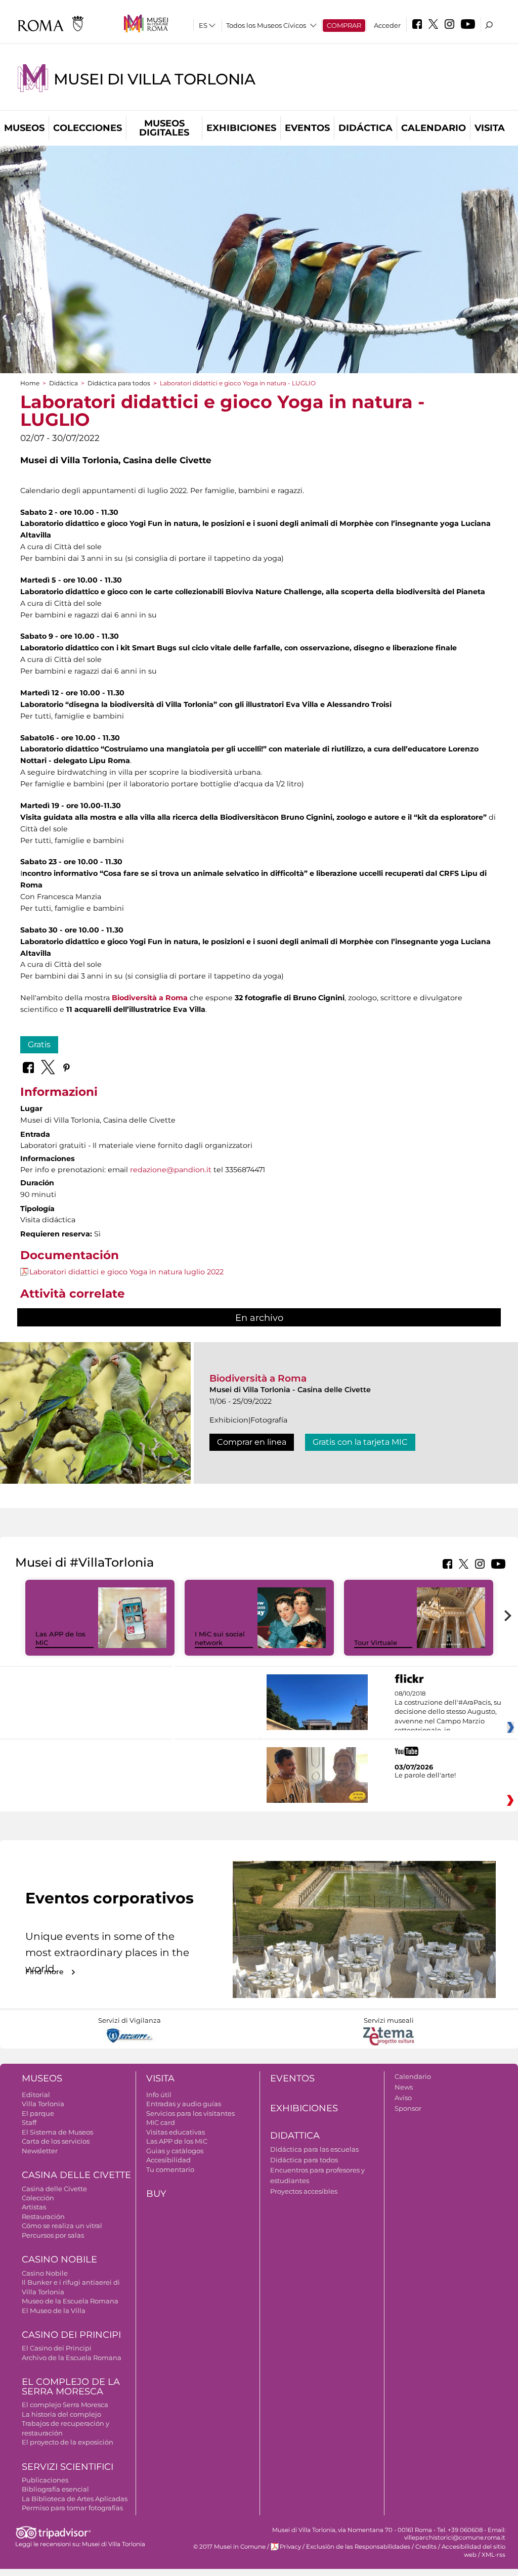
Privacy (290, 2547)
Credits (426, 2547)
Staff (29, 2122)
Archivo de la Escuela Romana (72, 2358)
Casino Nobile (59, 2259)
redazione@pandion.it (171, 1170)
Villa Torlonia (43, 2104)
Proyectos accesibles (304, 2191)
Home (30, 383)
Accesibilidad (168, 2160)
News (404, 2087)
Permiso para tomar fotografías (72, 2508)
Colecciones (88, 128)
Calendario (434, 128)
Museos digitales (164, 128)
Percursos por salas (53, 2235)
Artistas (34, 2207)
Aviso (403, 2098)
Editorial (36, 2095)
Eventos (307, 128)
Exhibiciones (241, 128)
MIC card (161, 2122)
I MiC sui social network (220, 1638)
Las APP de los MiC (177, 2141)
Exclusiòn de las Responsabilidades (358, 2547)
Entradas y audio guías (184, 2104)
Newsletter (40, 2151)
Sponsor (408, 2108)
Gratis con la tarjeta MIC (360, 1442)
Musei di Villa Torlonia (154, 79)
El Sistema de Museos (57, 2132)
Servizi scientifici (68, 2467)
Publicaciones (45, 2480)
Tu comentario (170, 2169)
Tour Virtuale (376, 1642)
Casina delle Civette (76, 2175)
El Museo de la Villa (54, 2311)
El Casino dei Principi (57, 2348)
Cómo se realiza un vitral (62, 2226)
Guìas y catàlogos (175, 2151)
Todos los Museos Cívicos (266, 25)
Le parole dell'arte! (425, 1775)
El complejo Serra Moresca (65, 2405)
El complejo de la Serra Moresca (71, 2387)
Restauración (43, 2216)
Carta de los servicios (56, 2141)
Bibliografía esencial (55, 2489)
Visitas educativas (176, 2132)
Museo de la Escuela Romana (70, 2301)
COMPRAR (344, 25)
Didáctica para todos (119, 383)
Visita (490, 128)
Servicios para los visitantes (190, 2113)
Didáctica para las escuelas (314, 2149)
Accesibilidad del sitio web (473, 2550)
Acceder (387, 25)
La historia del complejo (61, 2414)
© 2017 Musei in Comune (229, 2547)
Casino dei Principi (71, 2335)
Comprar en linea (252, 1442)
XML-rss (493, 2555)
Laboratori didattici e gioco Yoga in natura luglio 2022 (126, 1272)
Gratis (39, 1045)
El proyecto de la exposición (68, 2442)
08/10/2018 (448, 1712)
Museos (24, 128)
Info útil (159, 2095)
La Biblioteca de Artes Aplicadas (75, 2499)
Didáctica (365, 128)
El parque (38, 2113)
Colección (38, 2198)
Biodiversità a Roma (258, 1378)
